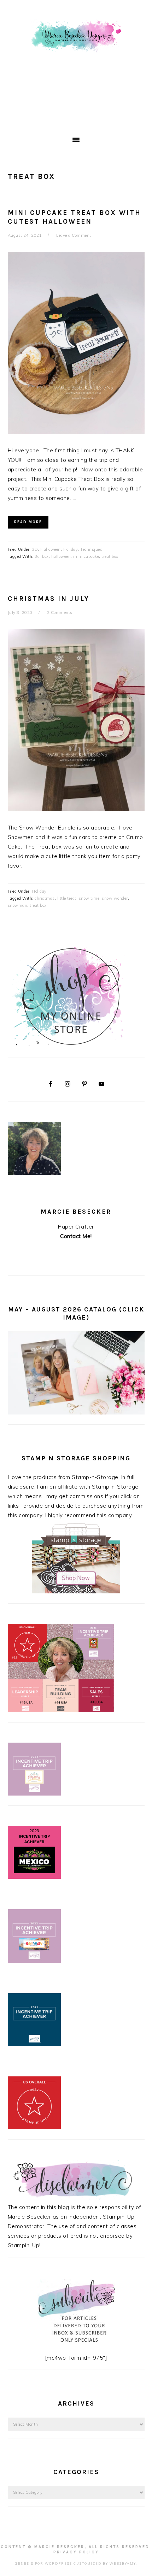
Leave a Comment (74, 235)
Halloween (51, 549)
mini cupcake (86, 556)
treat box (110, 556)
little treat (67, 898)
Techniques (91, 549)
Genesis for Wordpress (43, 2563)
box (45, 556)
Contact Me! (76, 1236)
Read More (28, 522)
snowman (18, 905)
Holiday (71, 549)
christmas (45, 898)
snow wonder (115, 898)
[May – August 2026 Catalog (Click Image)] (76, 1413)
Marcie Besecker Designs (76, 63)
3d (37, 556)
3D (35, 549)
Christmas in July (49, 599)
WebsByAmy (123, 2563)
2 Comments (60, 613)
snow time (89, 898)
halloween (61, 556)
